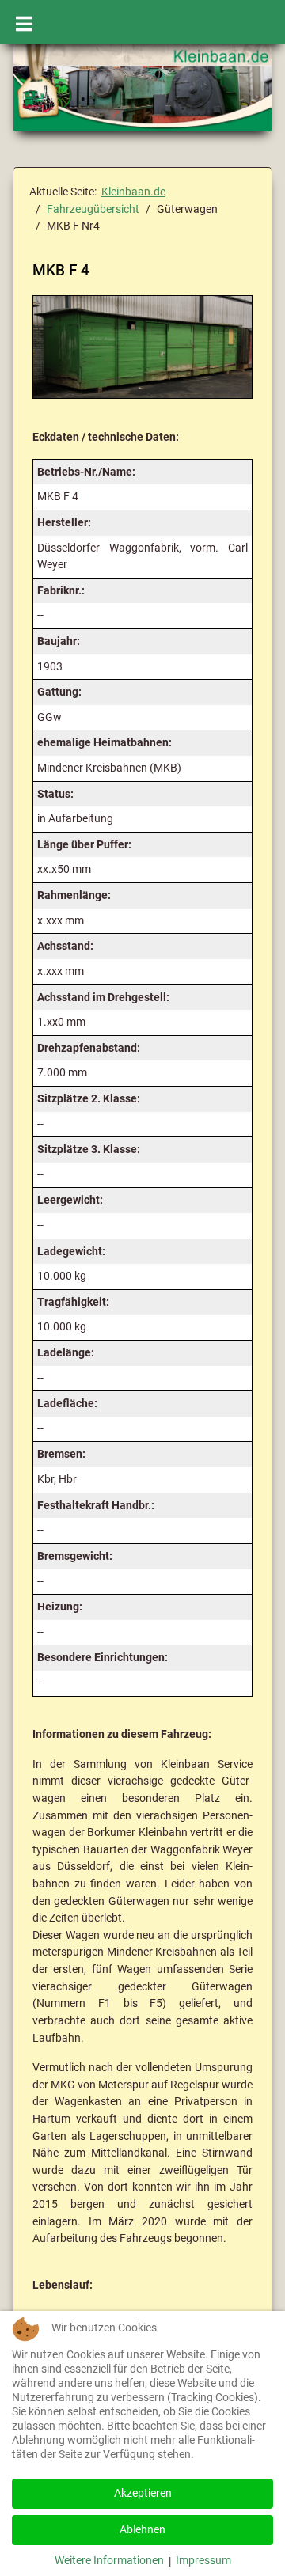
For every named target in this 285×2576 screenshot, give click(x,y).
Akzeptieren (143, 2493)
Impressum (203, 2561)
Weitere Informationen (109, 2561)
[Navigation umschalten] (24, 22)
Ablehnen (142, 2530)
